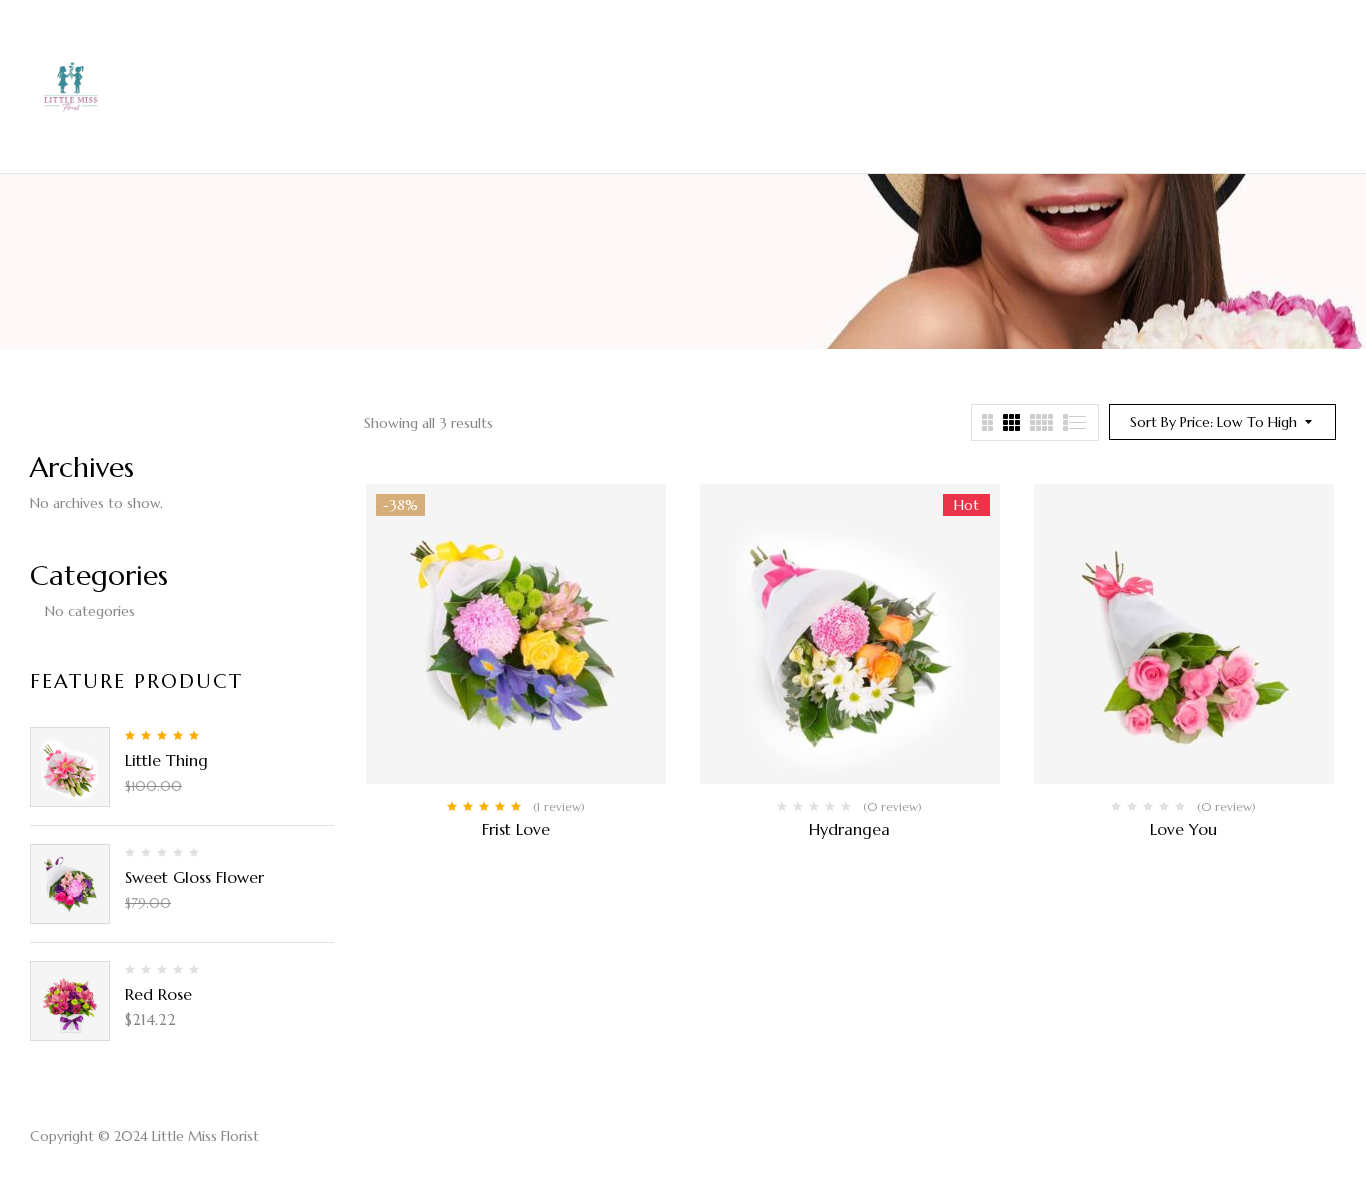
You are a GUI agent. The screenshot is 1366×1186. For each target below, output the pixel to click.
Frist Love (516, 829)
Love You (1183, 829)
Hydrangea (849, 829)
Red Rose (158, 994)
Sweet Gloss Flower (194, 877)
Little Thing (166, 760)
